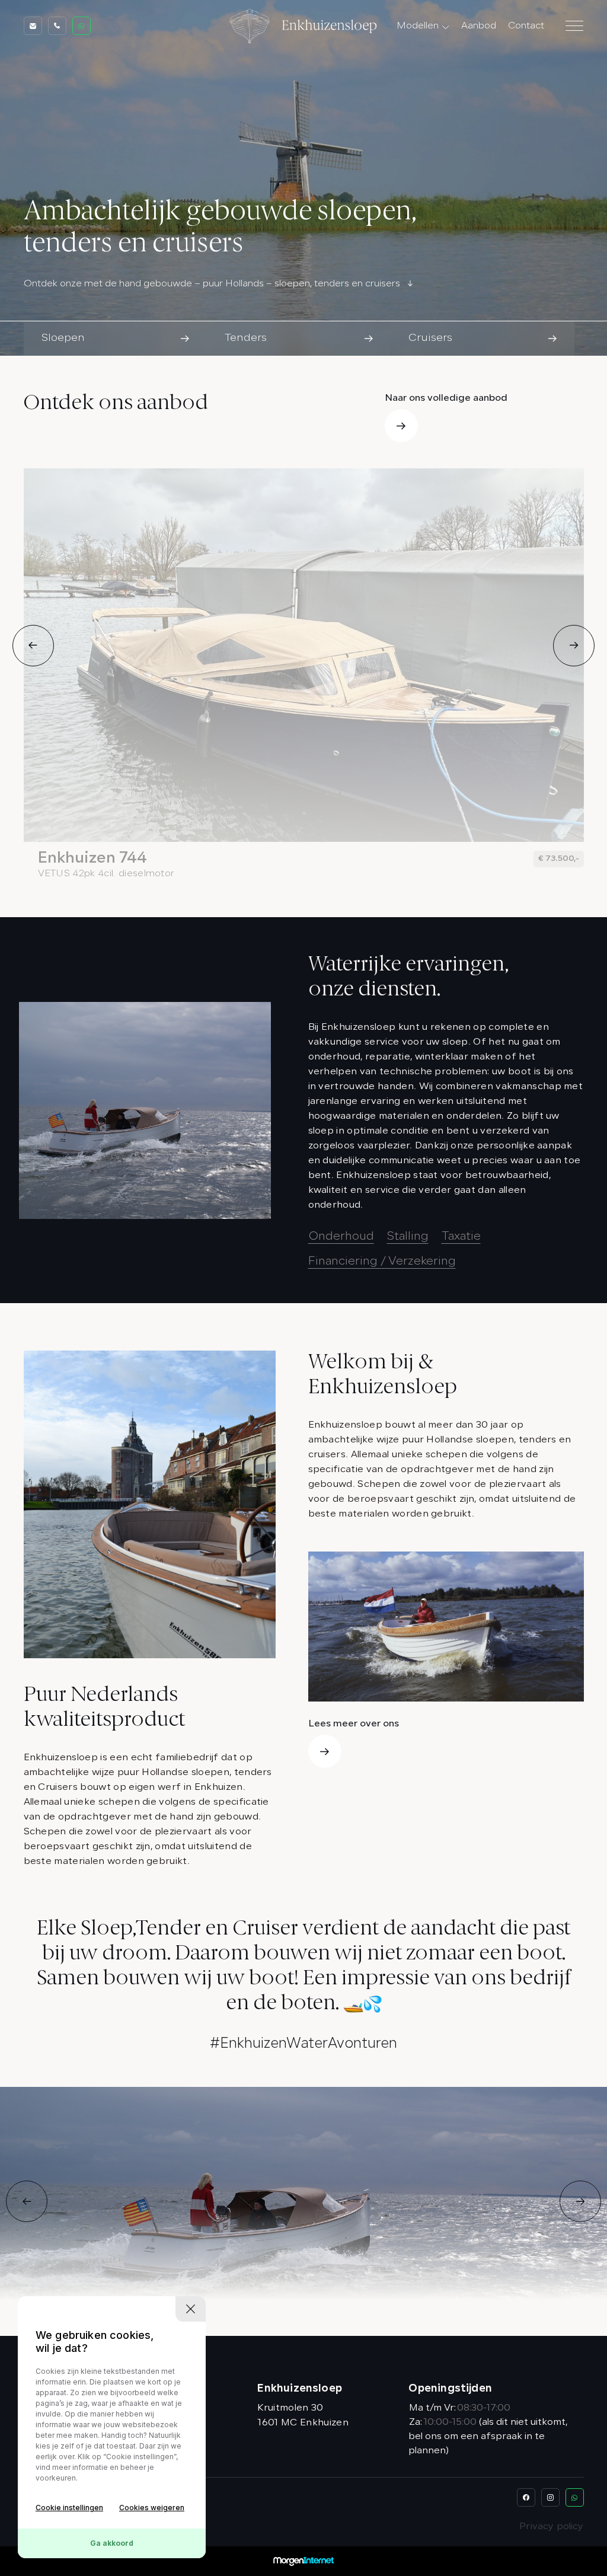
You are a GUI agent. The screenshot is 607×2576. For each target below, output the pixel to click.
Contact (526, 26)
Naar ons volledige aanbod (446, 398)
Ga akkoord (112, 2543)
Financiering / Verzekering (382, 1262)
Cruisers (423, 89)
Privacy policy (551, 2527)
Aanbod (479, 26)
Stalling (408, 1237)
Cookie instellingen (69, 2508)
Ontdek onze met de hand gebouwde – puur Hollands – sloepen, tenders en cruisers (212, 284)
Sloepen (423, 47)
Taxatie (461, 1237)
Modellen (418, 26)
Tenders (423, 68)
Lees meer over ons (354, 1724)
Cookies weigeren (152, 2508)
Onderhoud (341, 1237)
